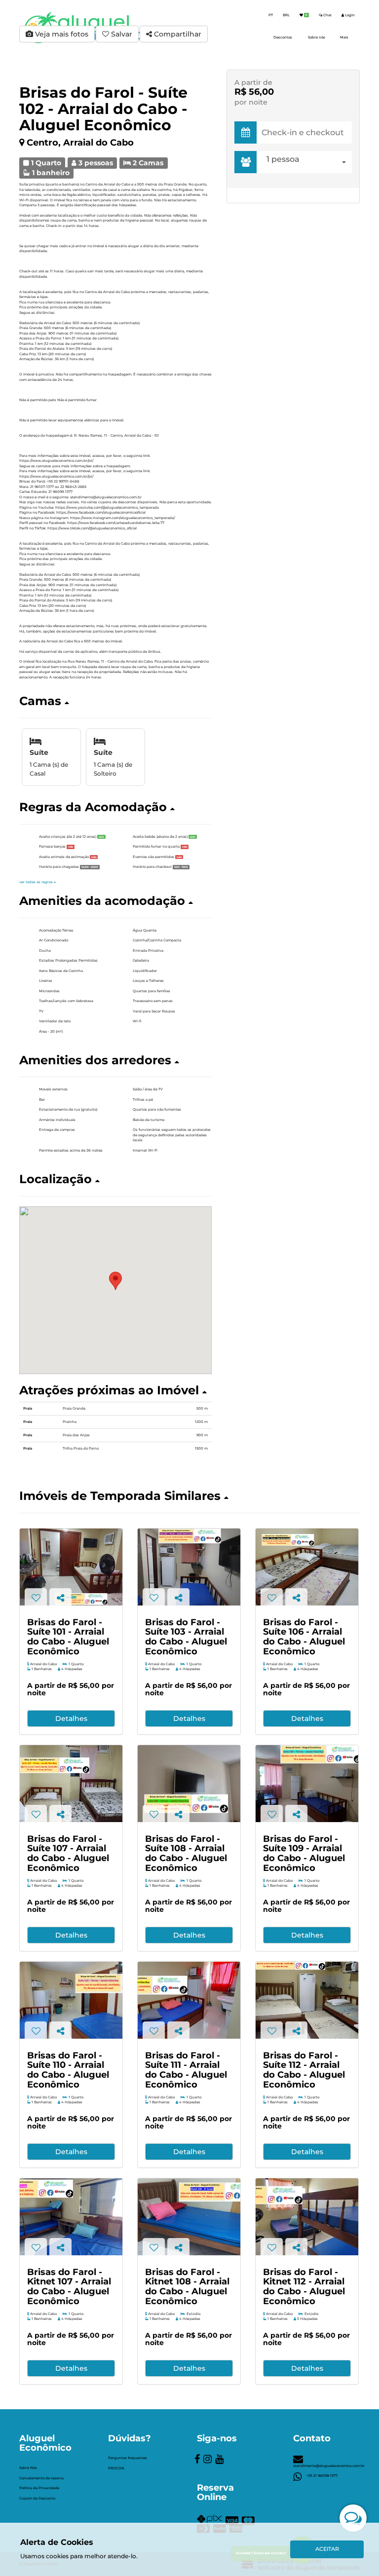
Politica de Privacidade (39, 2488)
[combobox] (307, 162)
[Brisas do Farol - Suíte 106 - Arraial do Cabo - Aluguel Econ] (307, 1567)
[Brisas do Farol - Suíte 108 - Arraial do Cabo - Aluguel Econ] (189, 1784)
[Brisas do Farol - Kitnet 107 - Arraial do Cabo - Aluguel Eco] (71, 2217)
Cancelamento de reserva (41, 2478)
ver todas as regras (37, 882)
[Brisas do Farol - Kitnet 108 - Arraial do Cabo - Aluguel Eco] (189, 2217)
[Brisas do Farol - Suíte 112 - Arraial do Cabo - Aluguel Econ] (307, 2000)
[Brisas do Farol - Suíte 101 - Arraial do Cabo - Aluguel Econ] (71, 1567)
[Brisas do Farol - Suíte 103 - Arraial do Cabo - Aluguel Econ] (189, 1567)
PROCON (116, 2468)
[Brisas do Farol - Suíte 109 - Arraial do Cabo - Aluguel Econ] (307, 1784)
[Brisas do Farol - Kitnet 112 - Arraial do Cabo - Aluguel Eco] (307, 2217)
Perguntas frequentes (128, 2458)
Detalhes (71, 1718)
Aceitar (327, 2549)
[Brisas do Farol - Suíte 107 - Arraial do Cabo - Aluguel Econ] (71, 1784)
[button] (115, 701)
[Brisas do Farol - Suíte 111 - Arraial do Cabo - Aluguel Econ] (189, 2000)
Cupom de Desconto (37, 2498)
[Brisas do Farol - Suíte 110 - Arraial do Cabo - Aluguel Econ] (71, 2000)
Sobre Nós (28, 2468)
